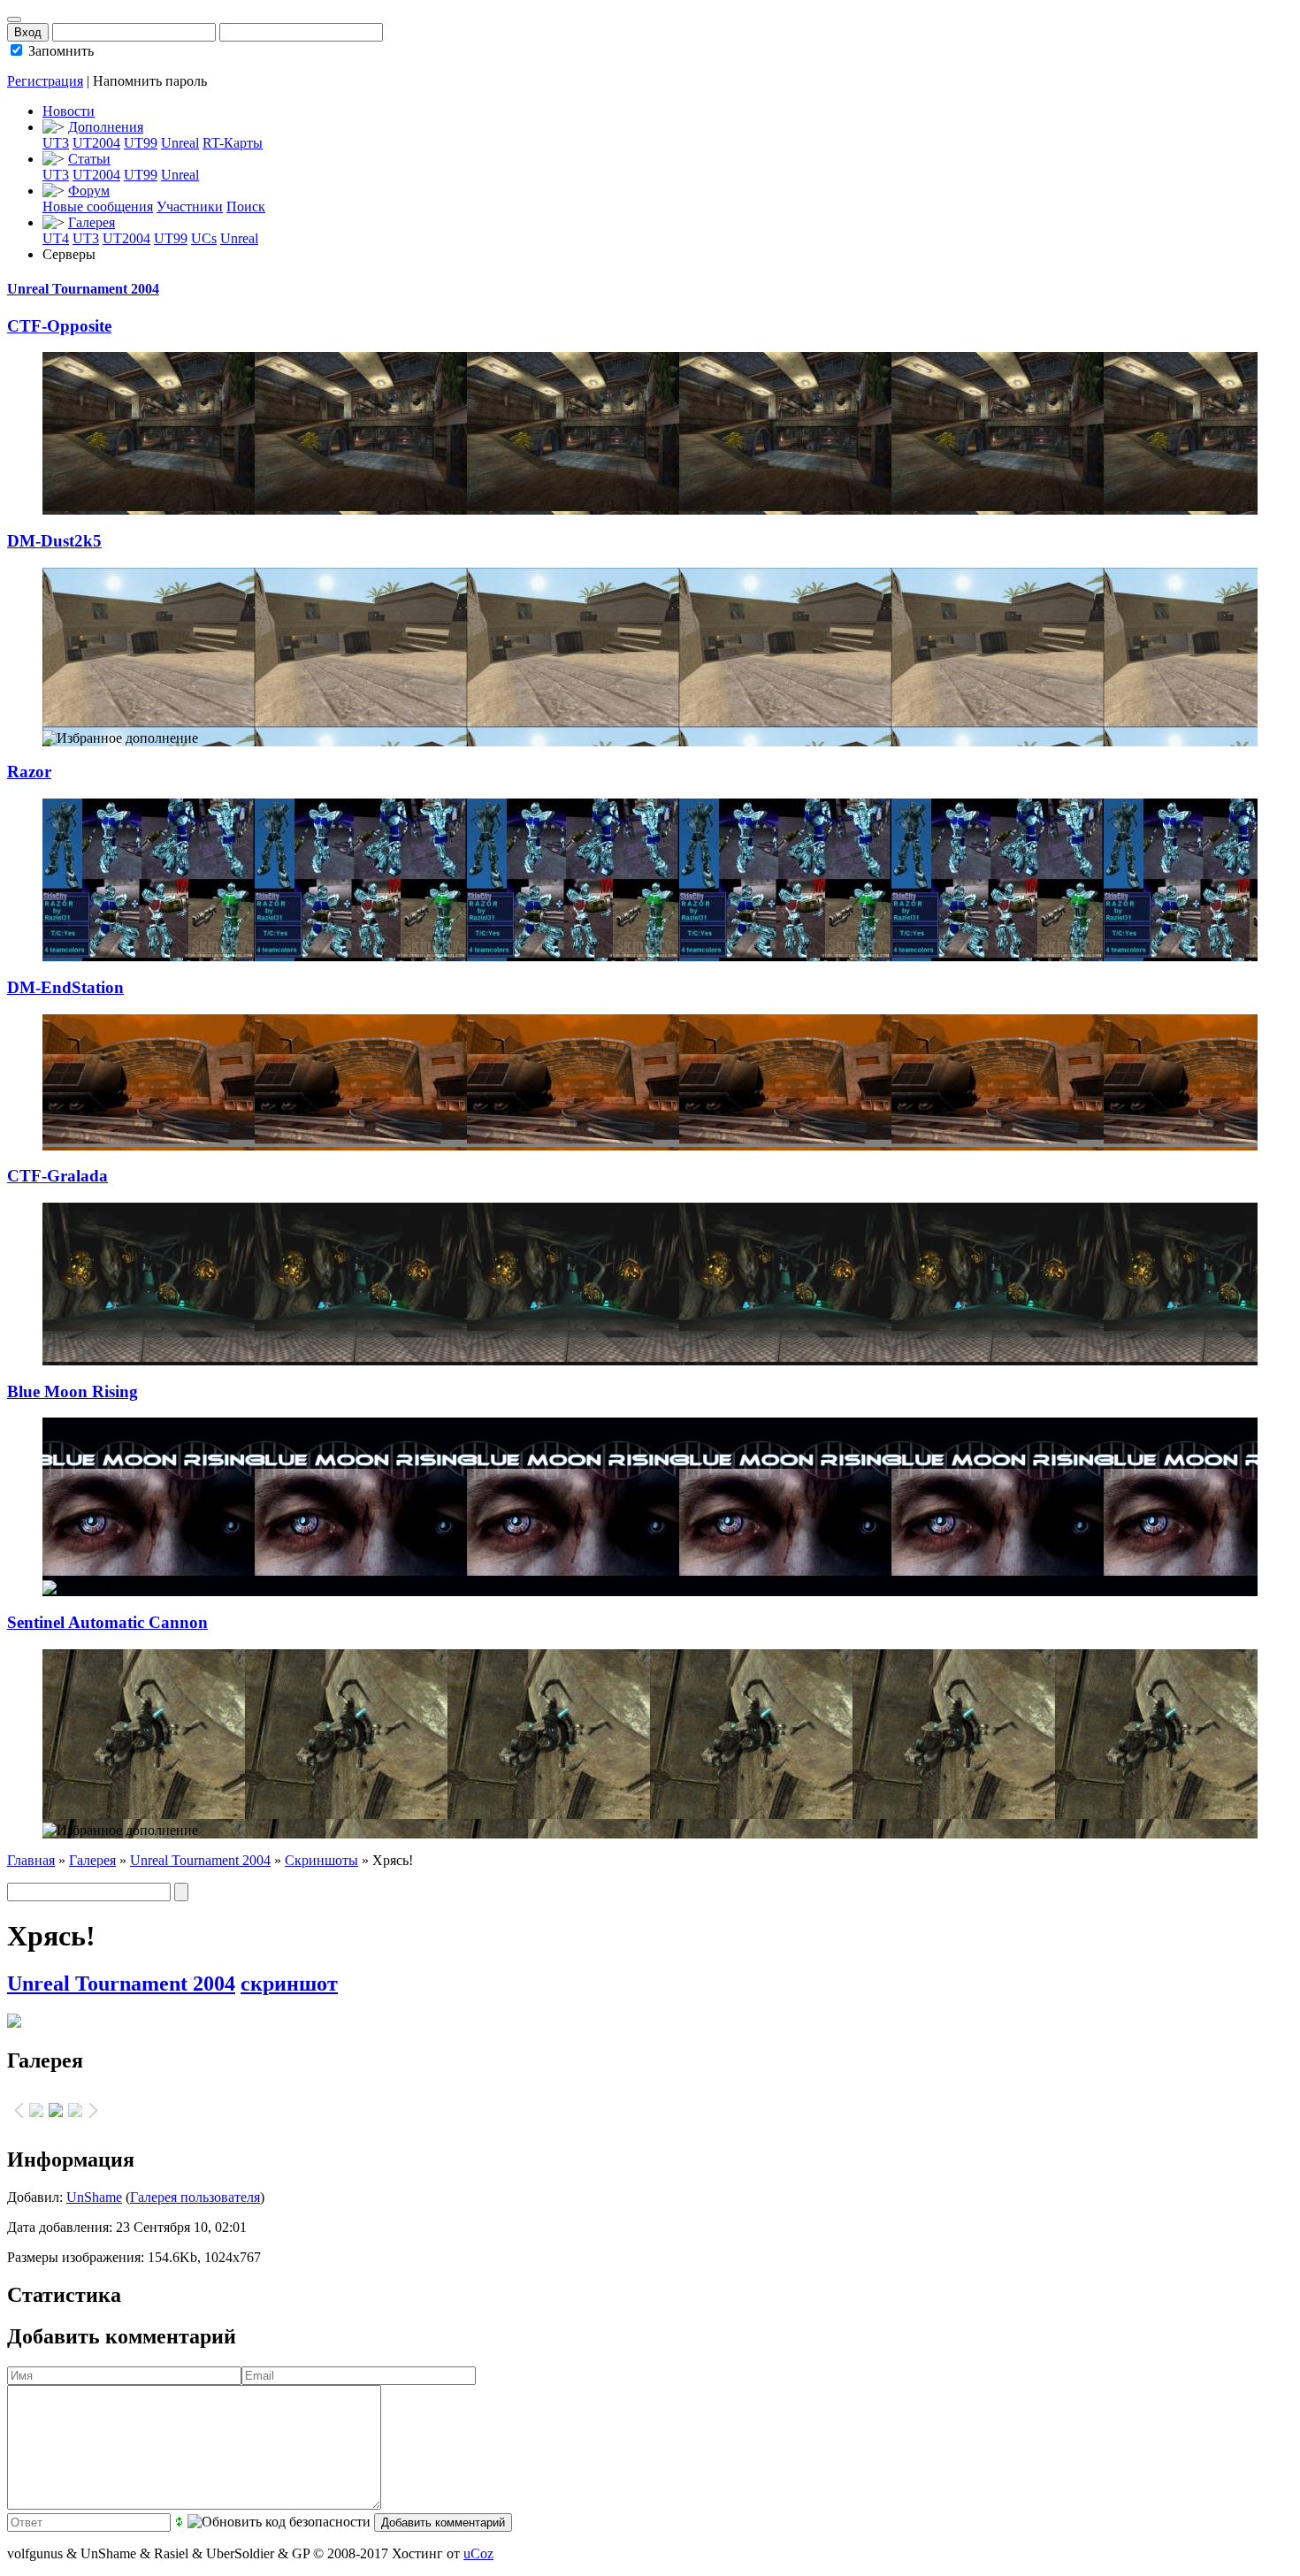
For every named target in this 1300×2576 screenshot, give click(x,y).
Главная (31, 1860)
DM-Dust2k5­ (54, 541)
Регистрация (45, 81)
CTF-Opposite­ (59, 326)
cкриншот (289, 1984)
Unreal (180, 143)
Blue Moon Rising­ (73, 1391)
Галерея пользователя (195, 2197)
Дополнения (106, 127)
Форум (89, 191)
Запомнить (59, 51)
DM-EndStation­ (65, 987)
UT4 (56, 238)
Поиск (246, 206)
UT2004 (96, 143)
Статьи (89, 159)
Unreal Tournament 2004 (83, 289)
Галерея (92, 222)
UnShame (94, 2197)
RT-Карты (233, 143)
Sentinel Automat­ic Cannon (107, 1622)
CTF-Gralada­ (57, 1176)
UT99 (141, 143)
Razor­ (29, 772)
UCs (204, 238)
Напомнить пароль (150, 81)
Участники (190, 206)
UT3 (56, 143)
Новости (69, 111)
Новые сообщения (98, 206)
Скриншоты (321, 1860)
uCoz (478, 2553)
